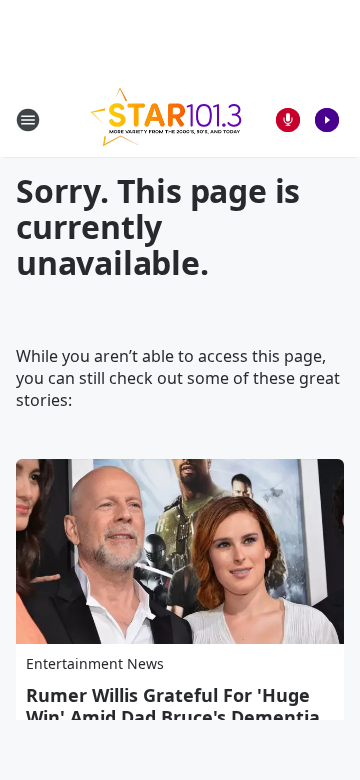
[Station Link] (166, 119)
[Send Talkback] (288, 120)
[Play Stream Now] (327, 120)
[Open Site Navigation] (28, 120)
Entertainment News (95, 663)
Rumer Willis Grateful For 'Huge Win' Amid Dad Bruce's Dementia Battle (173, 717)
